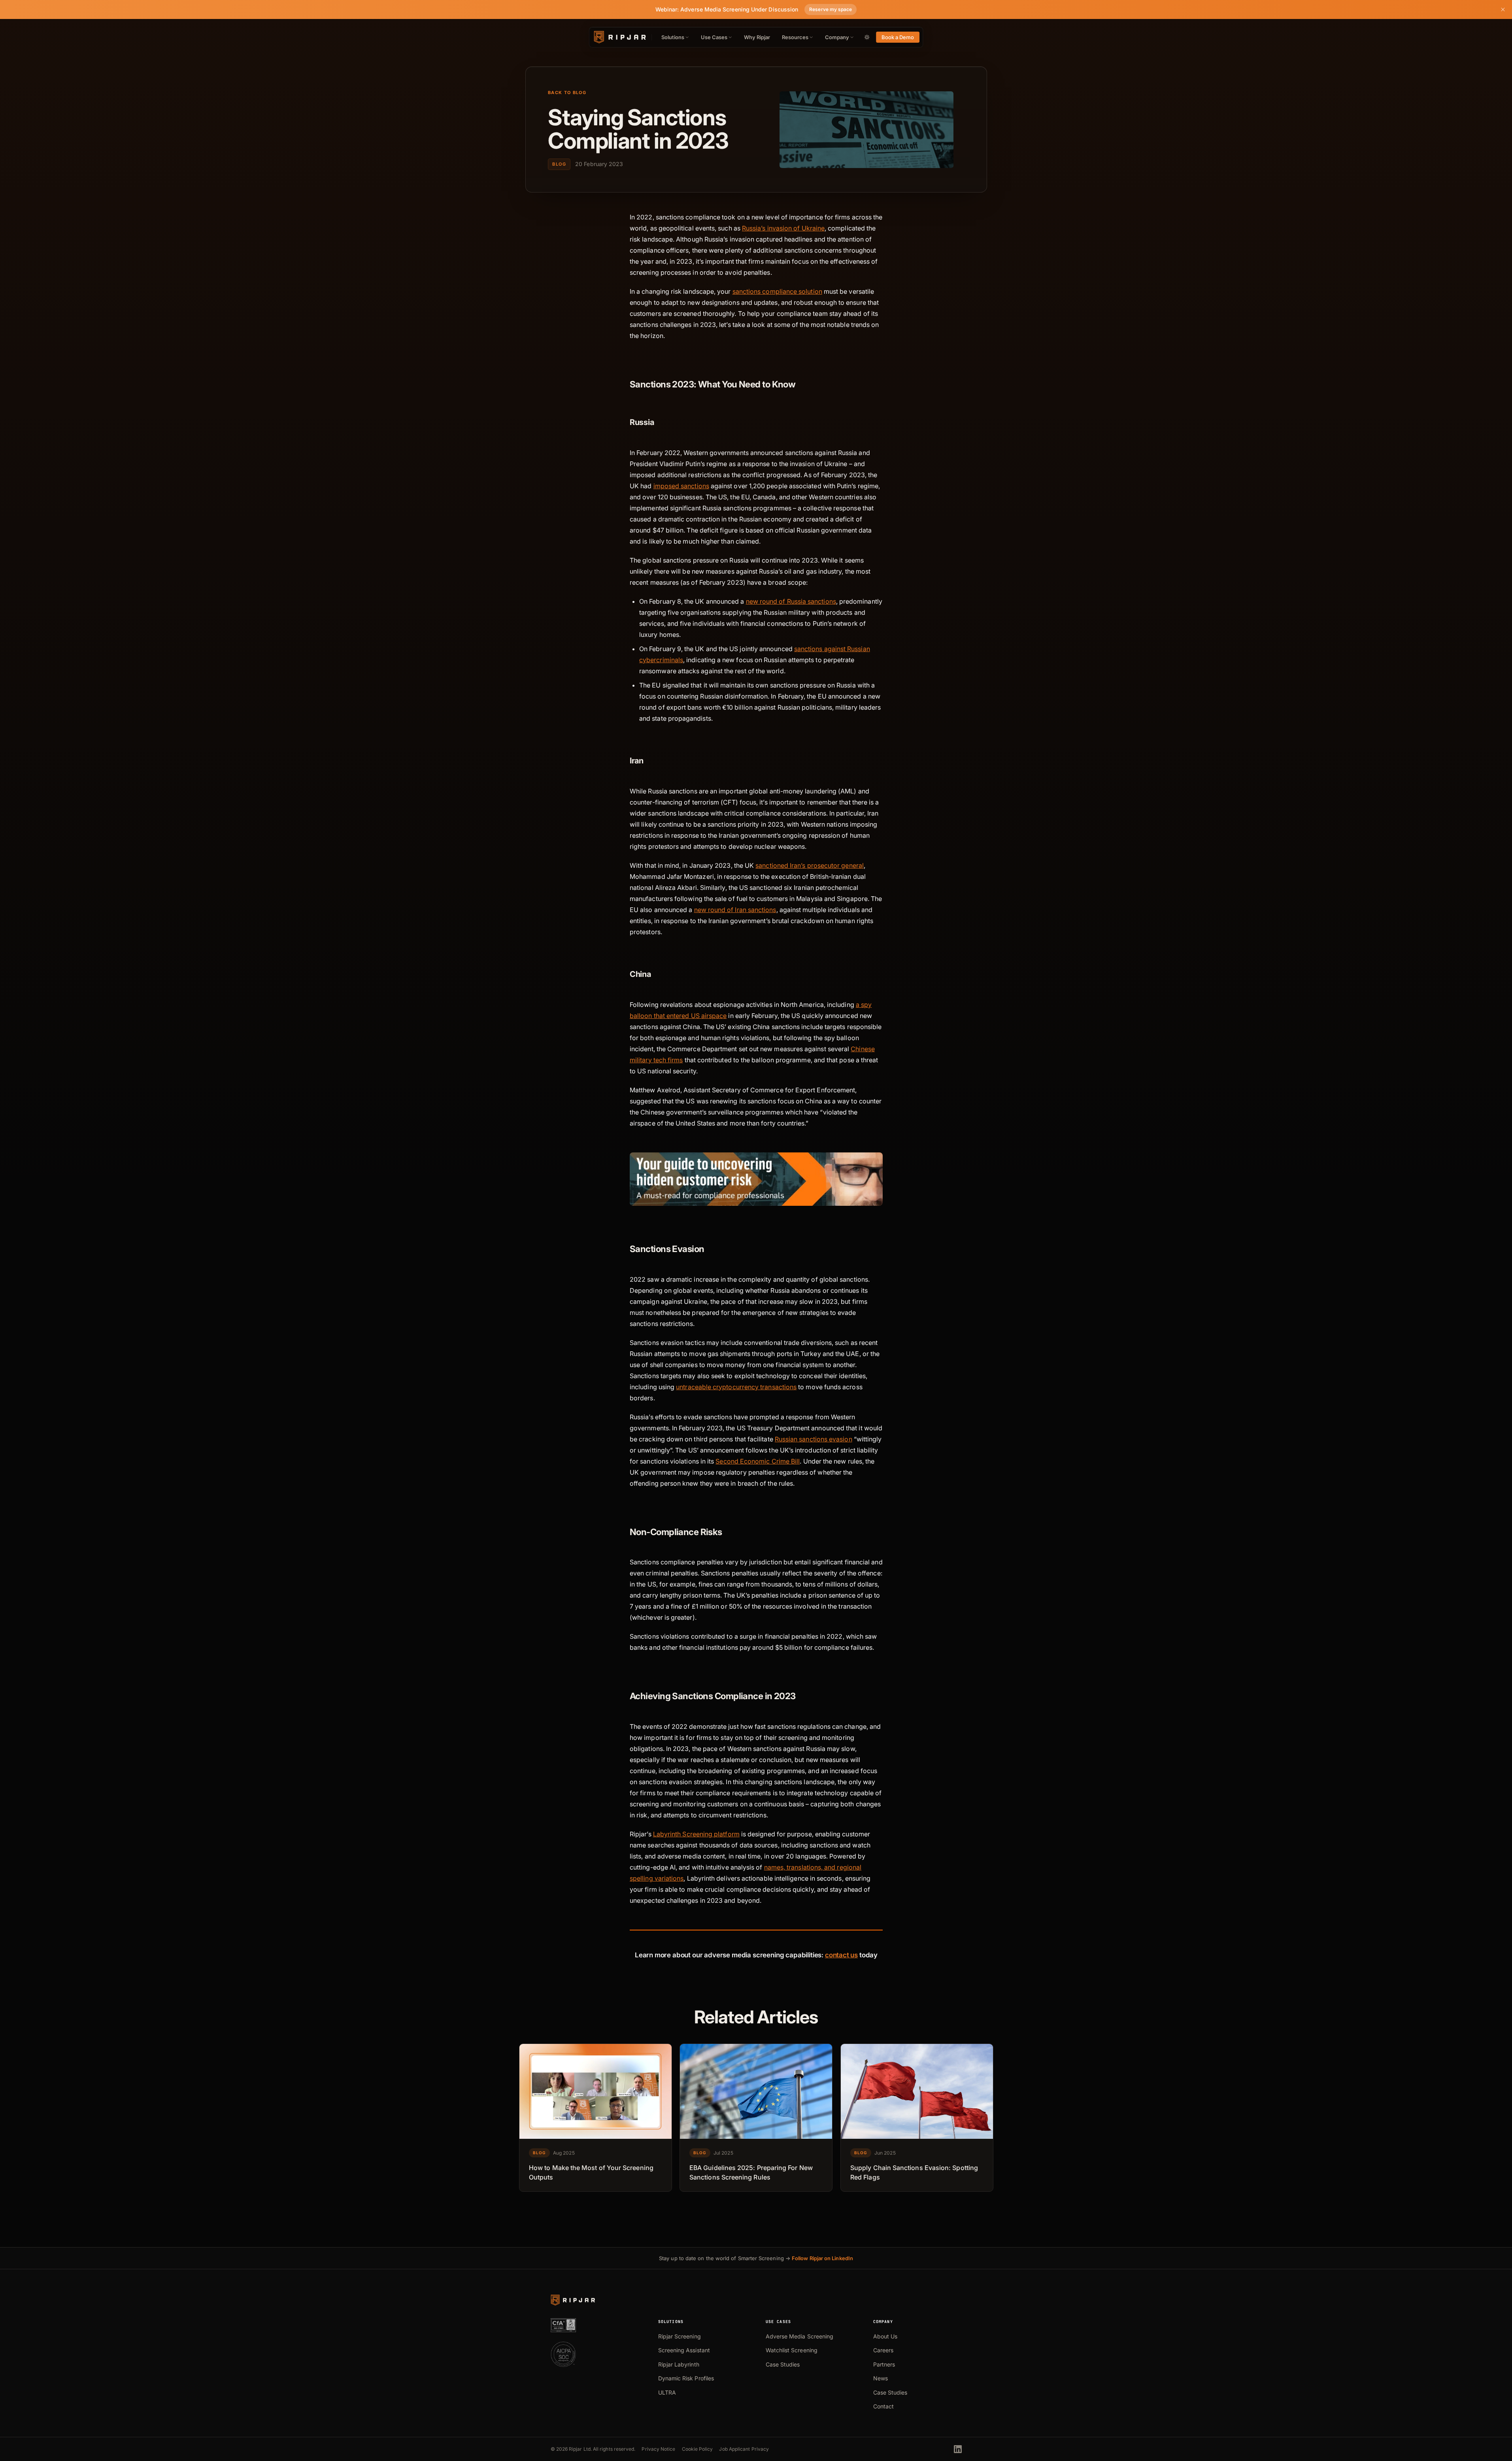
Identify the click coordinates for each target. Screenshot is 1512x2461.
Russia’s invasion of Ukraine (783, 228)
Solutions (673, 37)
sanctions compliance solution (777, 291)
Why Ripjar (757, 37)
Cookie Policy (697, 2449)
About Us (885, 2336)
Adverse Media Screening (800, 2336)
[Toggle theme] (867, 37)
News (881, 2378)
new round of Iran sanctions (735, 910)
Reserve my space (831, 9)
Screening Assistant (684, 2350)
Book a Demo (898, 37)
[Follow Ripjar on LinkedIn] (958, 2449)
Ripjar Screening (680, 2336)
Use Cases (714, 37)
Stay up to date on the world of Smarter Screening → (756, 2258)
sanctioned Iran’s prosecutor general (810, 865)
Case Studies (783, 2364)
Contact (884, 2406)
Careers (883, 2350)
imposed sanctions (681, 486)
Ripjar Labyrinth (679, 2364)
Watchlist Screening (792, 2350)
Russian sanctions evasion (813, 1439)
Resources (795, 37)
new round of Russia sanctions (791, 601)
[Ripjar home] (619, 37)
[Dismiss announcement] (1503, 9)
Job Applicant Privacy (744, 2449)
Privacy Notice (658, 2449)
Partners (884, 2364)
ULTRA (667, 2392)
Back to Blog (567, 93)
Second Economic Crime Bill (758, 1461)
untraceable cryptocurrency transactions (736, 1387)
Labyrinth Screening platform (696, 1834)
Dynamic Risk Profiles (686, 2378)
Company (837, 37)
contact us (841, 1955)
